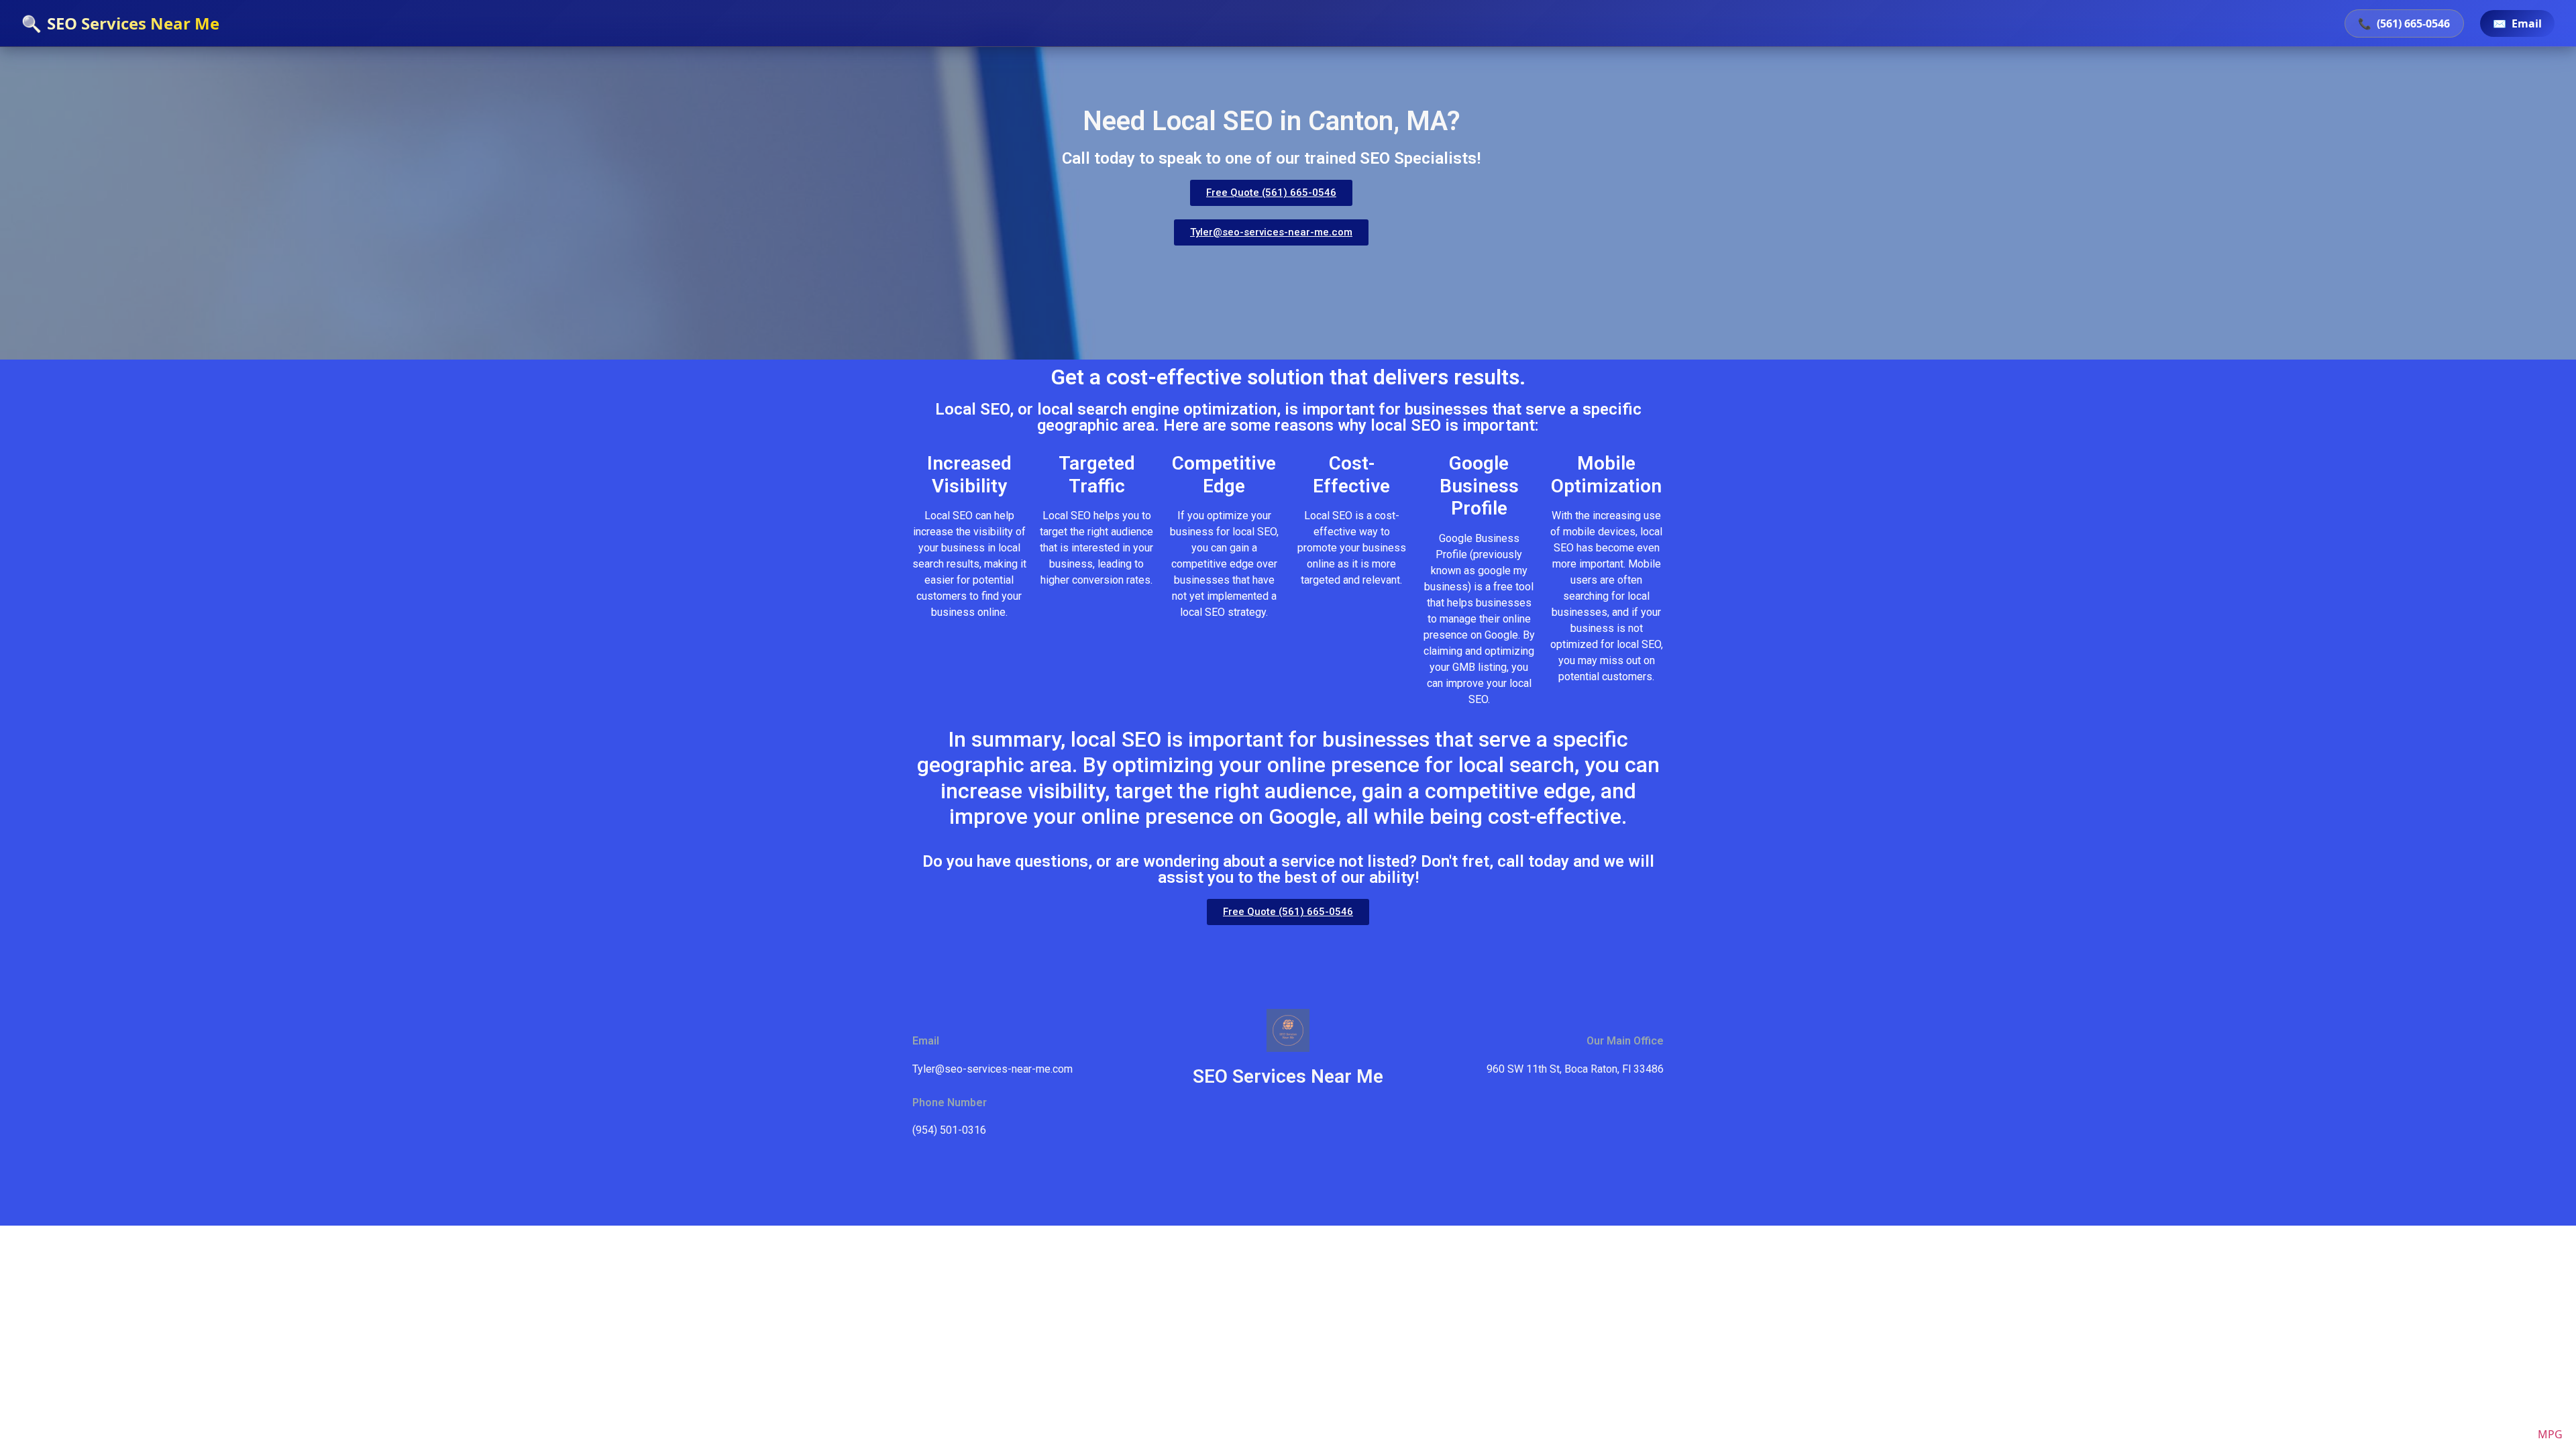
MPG (2550, 1434)
